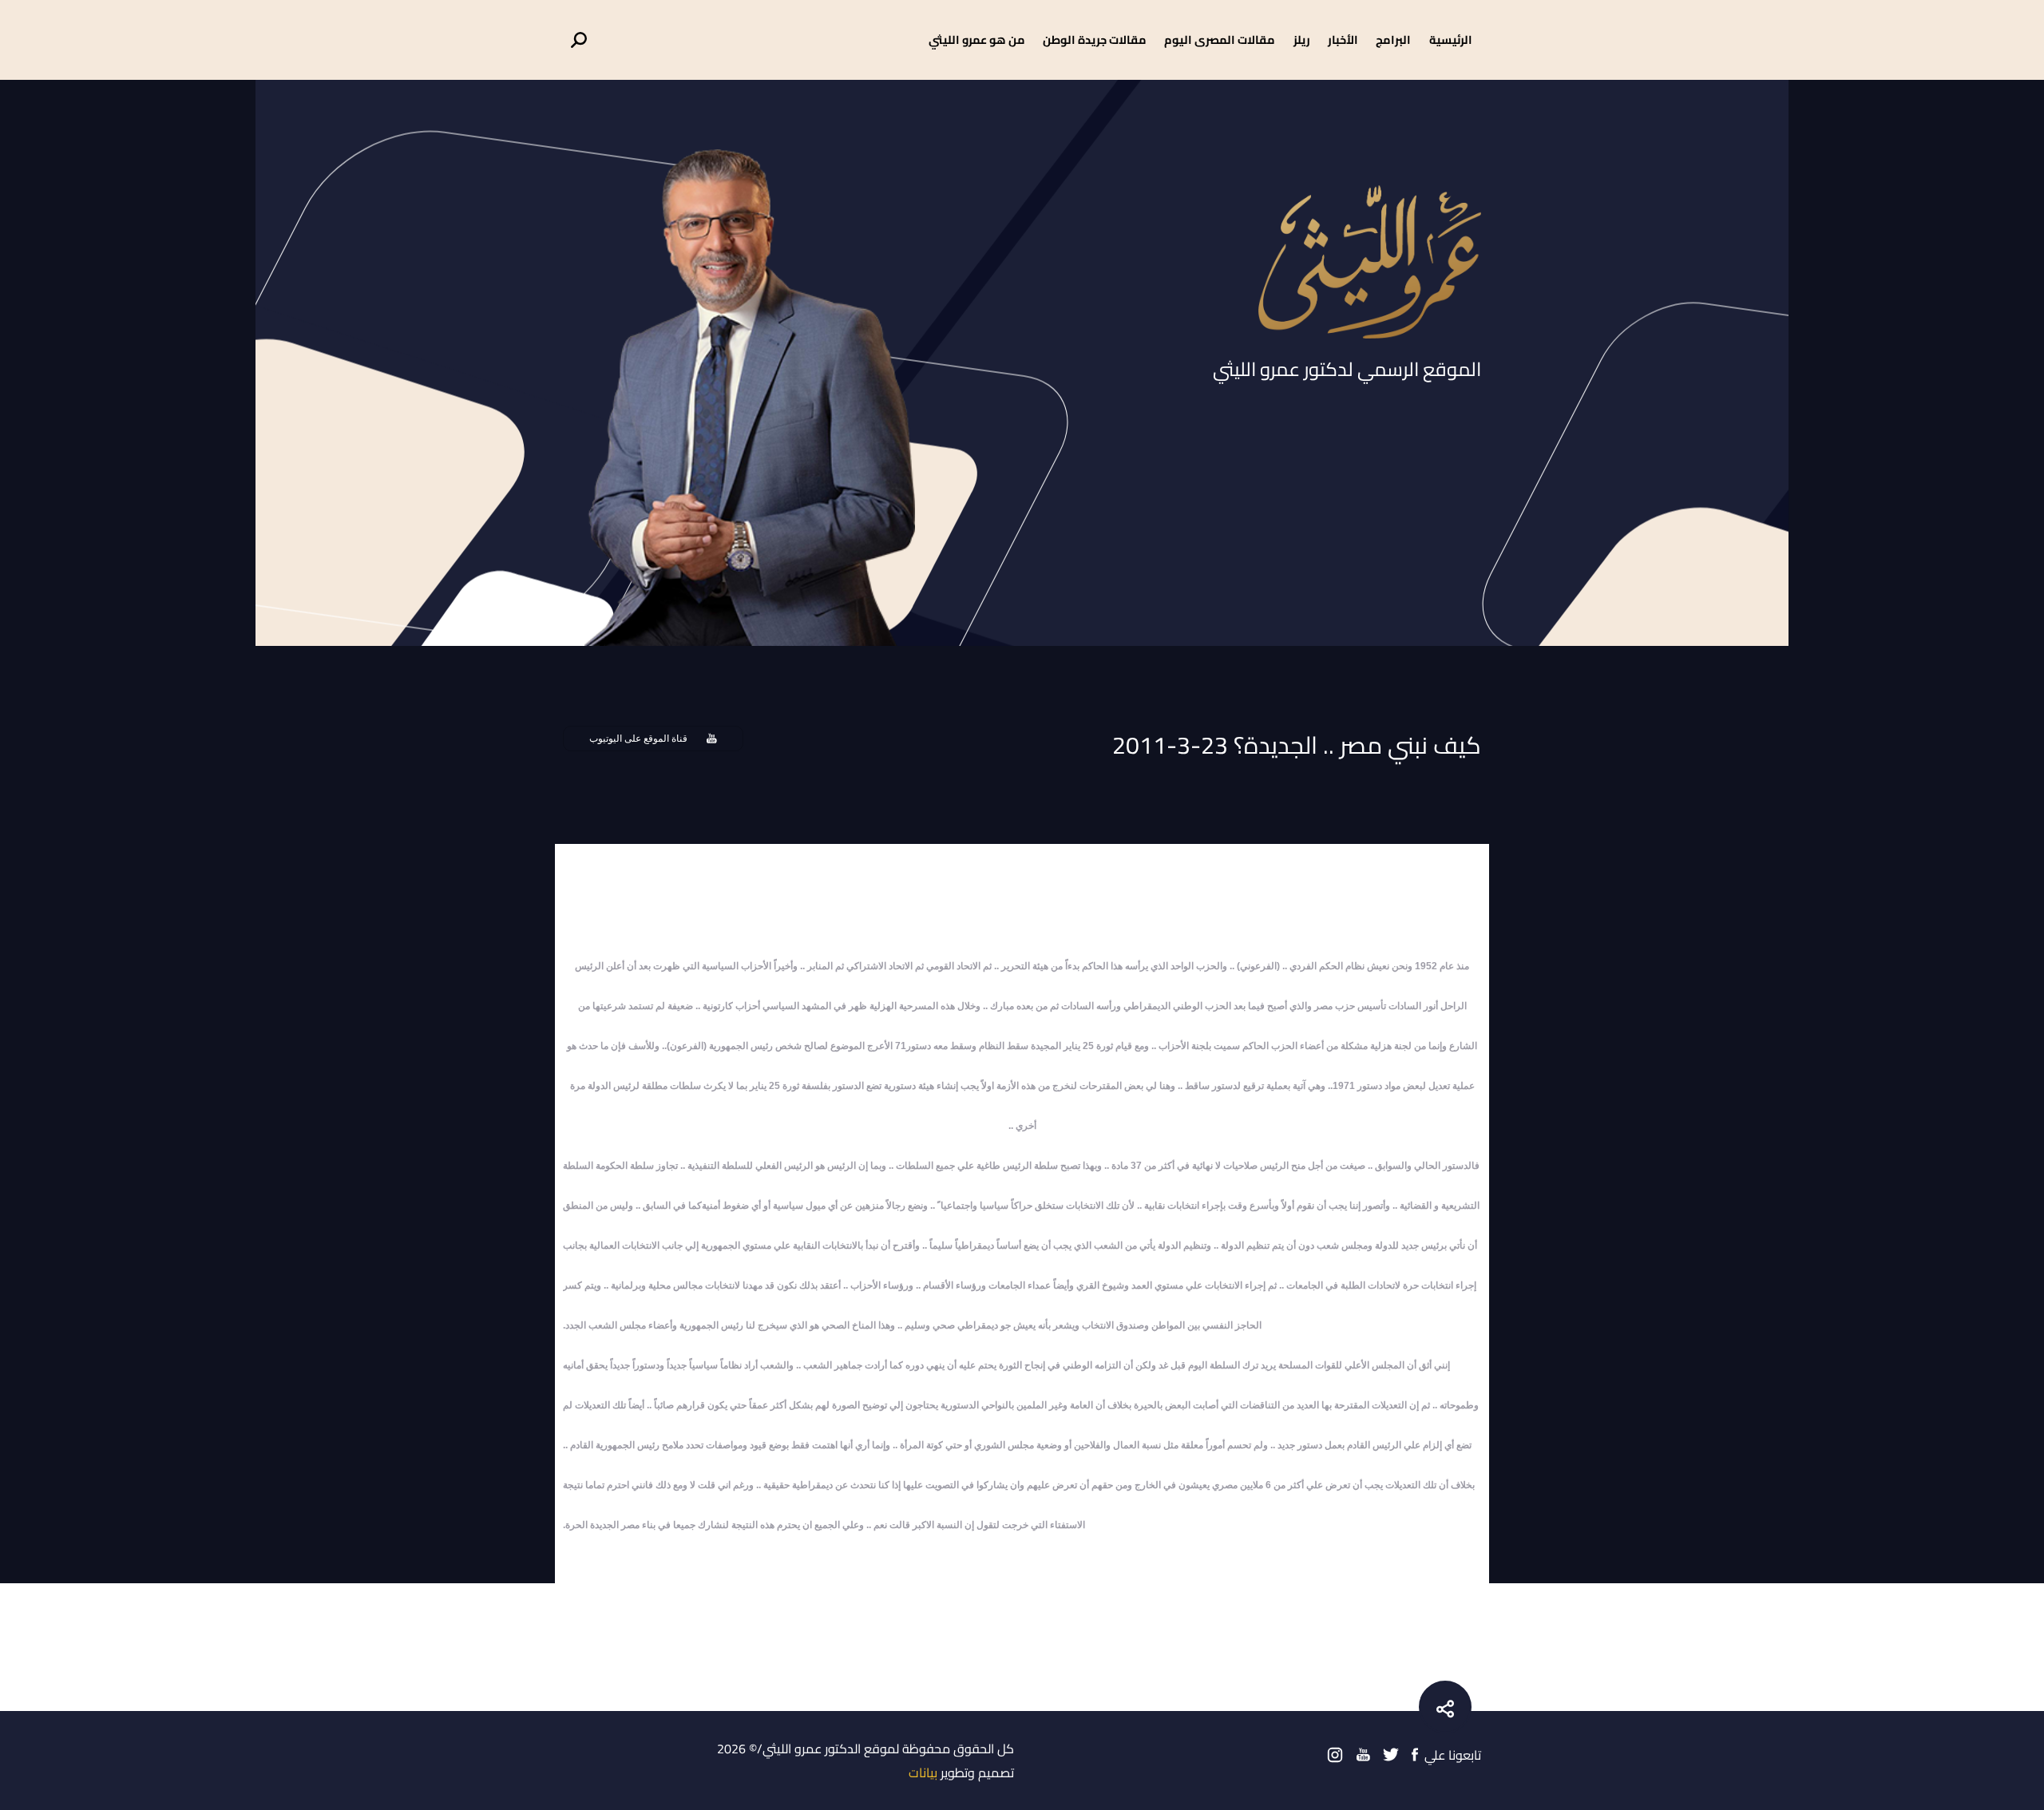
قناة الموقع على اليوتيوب (638, 739)
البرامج (1393, 40)
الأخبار (1343, 40)
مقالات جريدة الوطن (1095, 40)
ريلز (1302, 40)
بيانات (923, 1772)
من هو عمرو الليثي (977, 40)
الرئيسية (1451, 40)
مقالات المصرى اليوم (1220, 40)
